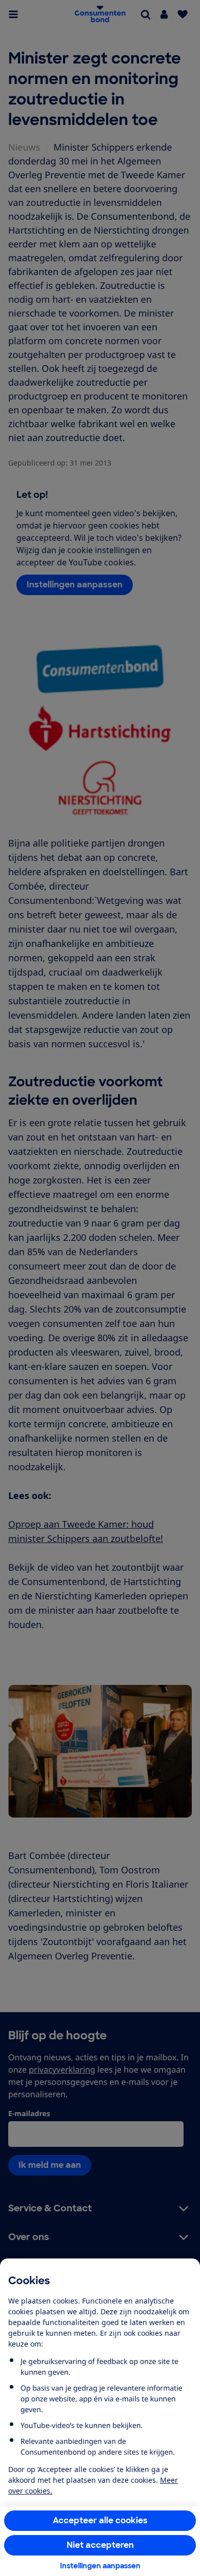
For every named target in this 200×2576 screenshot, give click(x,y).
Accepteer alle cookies (100, 2520)
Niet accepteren (100, 2545)
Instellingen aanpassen (100, 2566)
